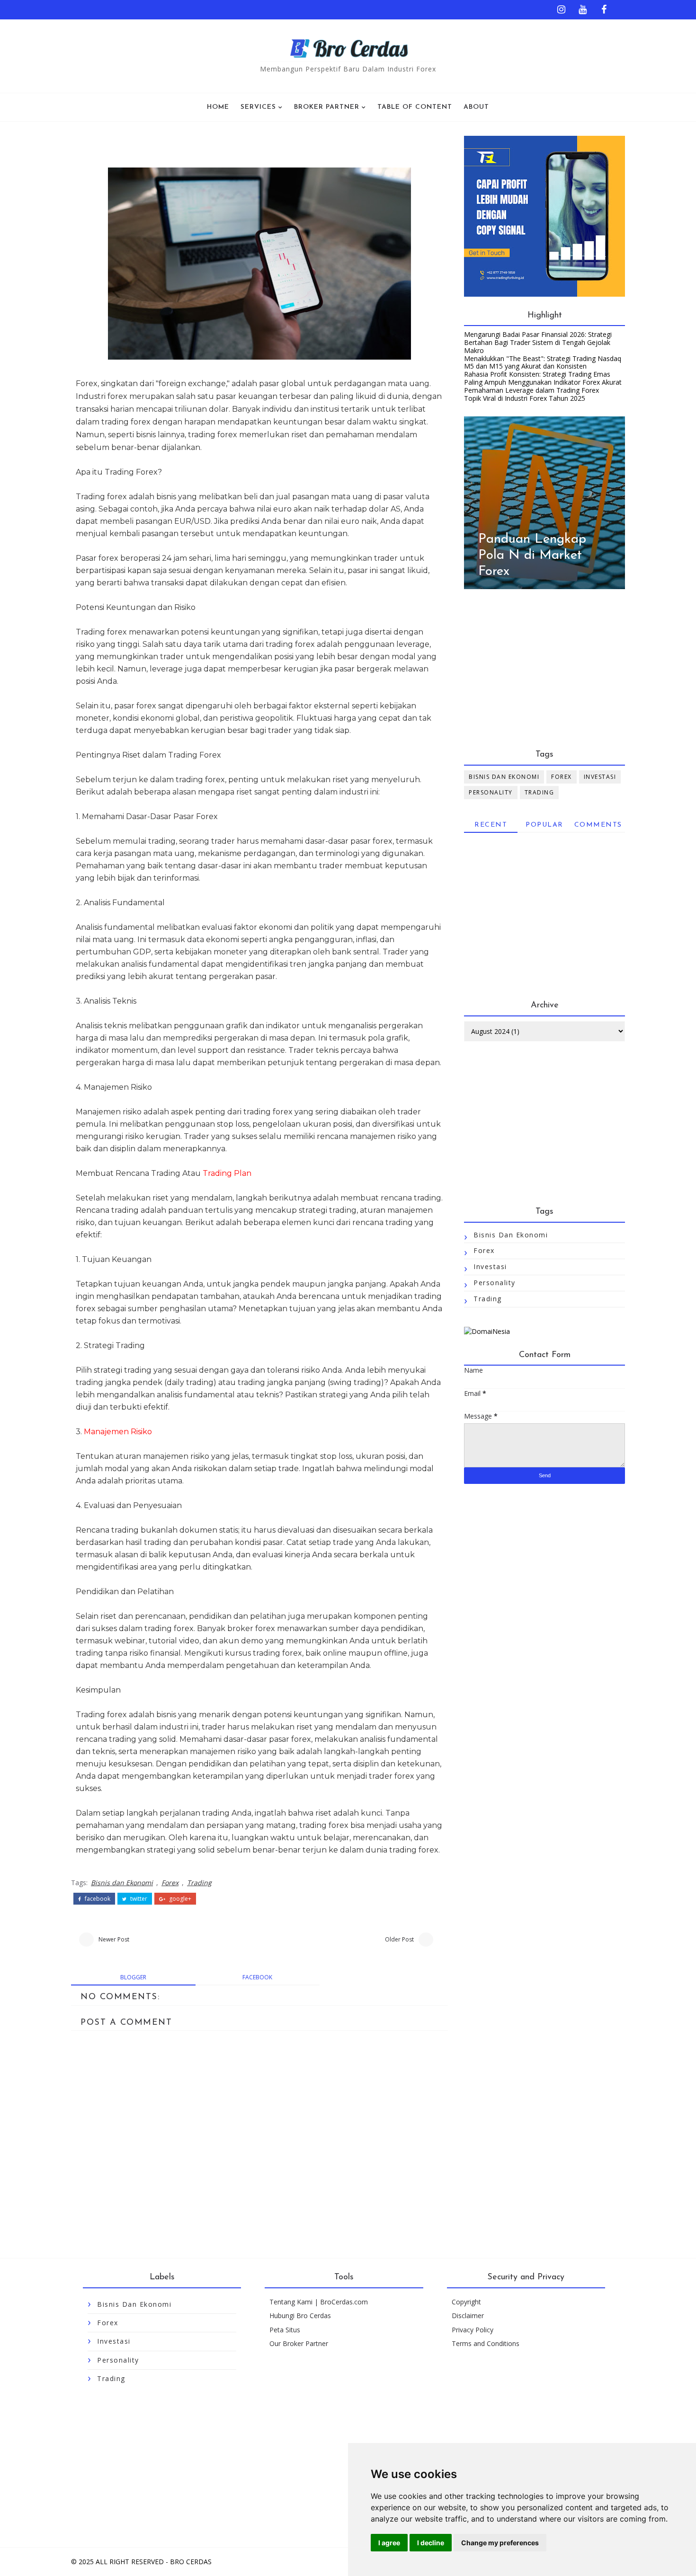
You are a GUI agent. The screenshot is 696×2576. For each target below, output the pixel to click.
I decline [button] (431, 2543)
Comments (598, 825)
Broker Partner (327, 107)
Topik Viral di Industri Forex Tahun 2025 (525, 398)
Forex (170, 1883)
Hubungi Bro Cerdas (300, 2316)
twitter (138, 1899)
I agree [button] (389, 2543)
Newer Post (114, 1939)
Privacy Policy (473, 2330)
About (476, 107)
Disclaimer (468, 2316)
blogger (133, 1977)
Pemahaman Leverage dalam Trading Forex (531, 390)
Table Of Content (415, 107)
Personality (491, 792)
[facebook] (604, 7)
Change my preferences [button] (500, 2543)
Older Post (399, 1939)
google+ (179, 1899)
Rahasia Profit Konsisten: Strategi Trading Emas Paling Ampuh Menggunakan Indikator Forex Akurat (543, 378)
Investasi (600, 777)
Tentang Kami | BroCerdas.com (319, 2302)
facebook (97, 1899)
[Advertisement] (544, 670)
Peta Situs (285, 2330)
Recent (491, 825)
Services (258, 107)
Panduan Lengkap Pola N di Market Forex (532, 555)
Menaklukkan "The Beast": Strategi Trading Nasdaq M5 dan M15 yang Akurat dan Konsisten (543, 362)
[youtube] (582, 7)
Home (218, 107)
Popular (544, 825)
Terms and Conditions (486, 2343)
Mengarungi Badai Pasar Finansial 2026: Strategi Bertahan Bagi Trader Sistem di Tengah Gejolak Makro (538, 342)
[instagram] (561, 7)
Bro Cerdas (191, 2562)
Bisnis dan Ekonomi (122, 1883)
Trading (199, 1883)
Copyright (466, 2302)
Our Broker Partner (299, 2343)
